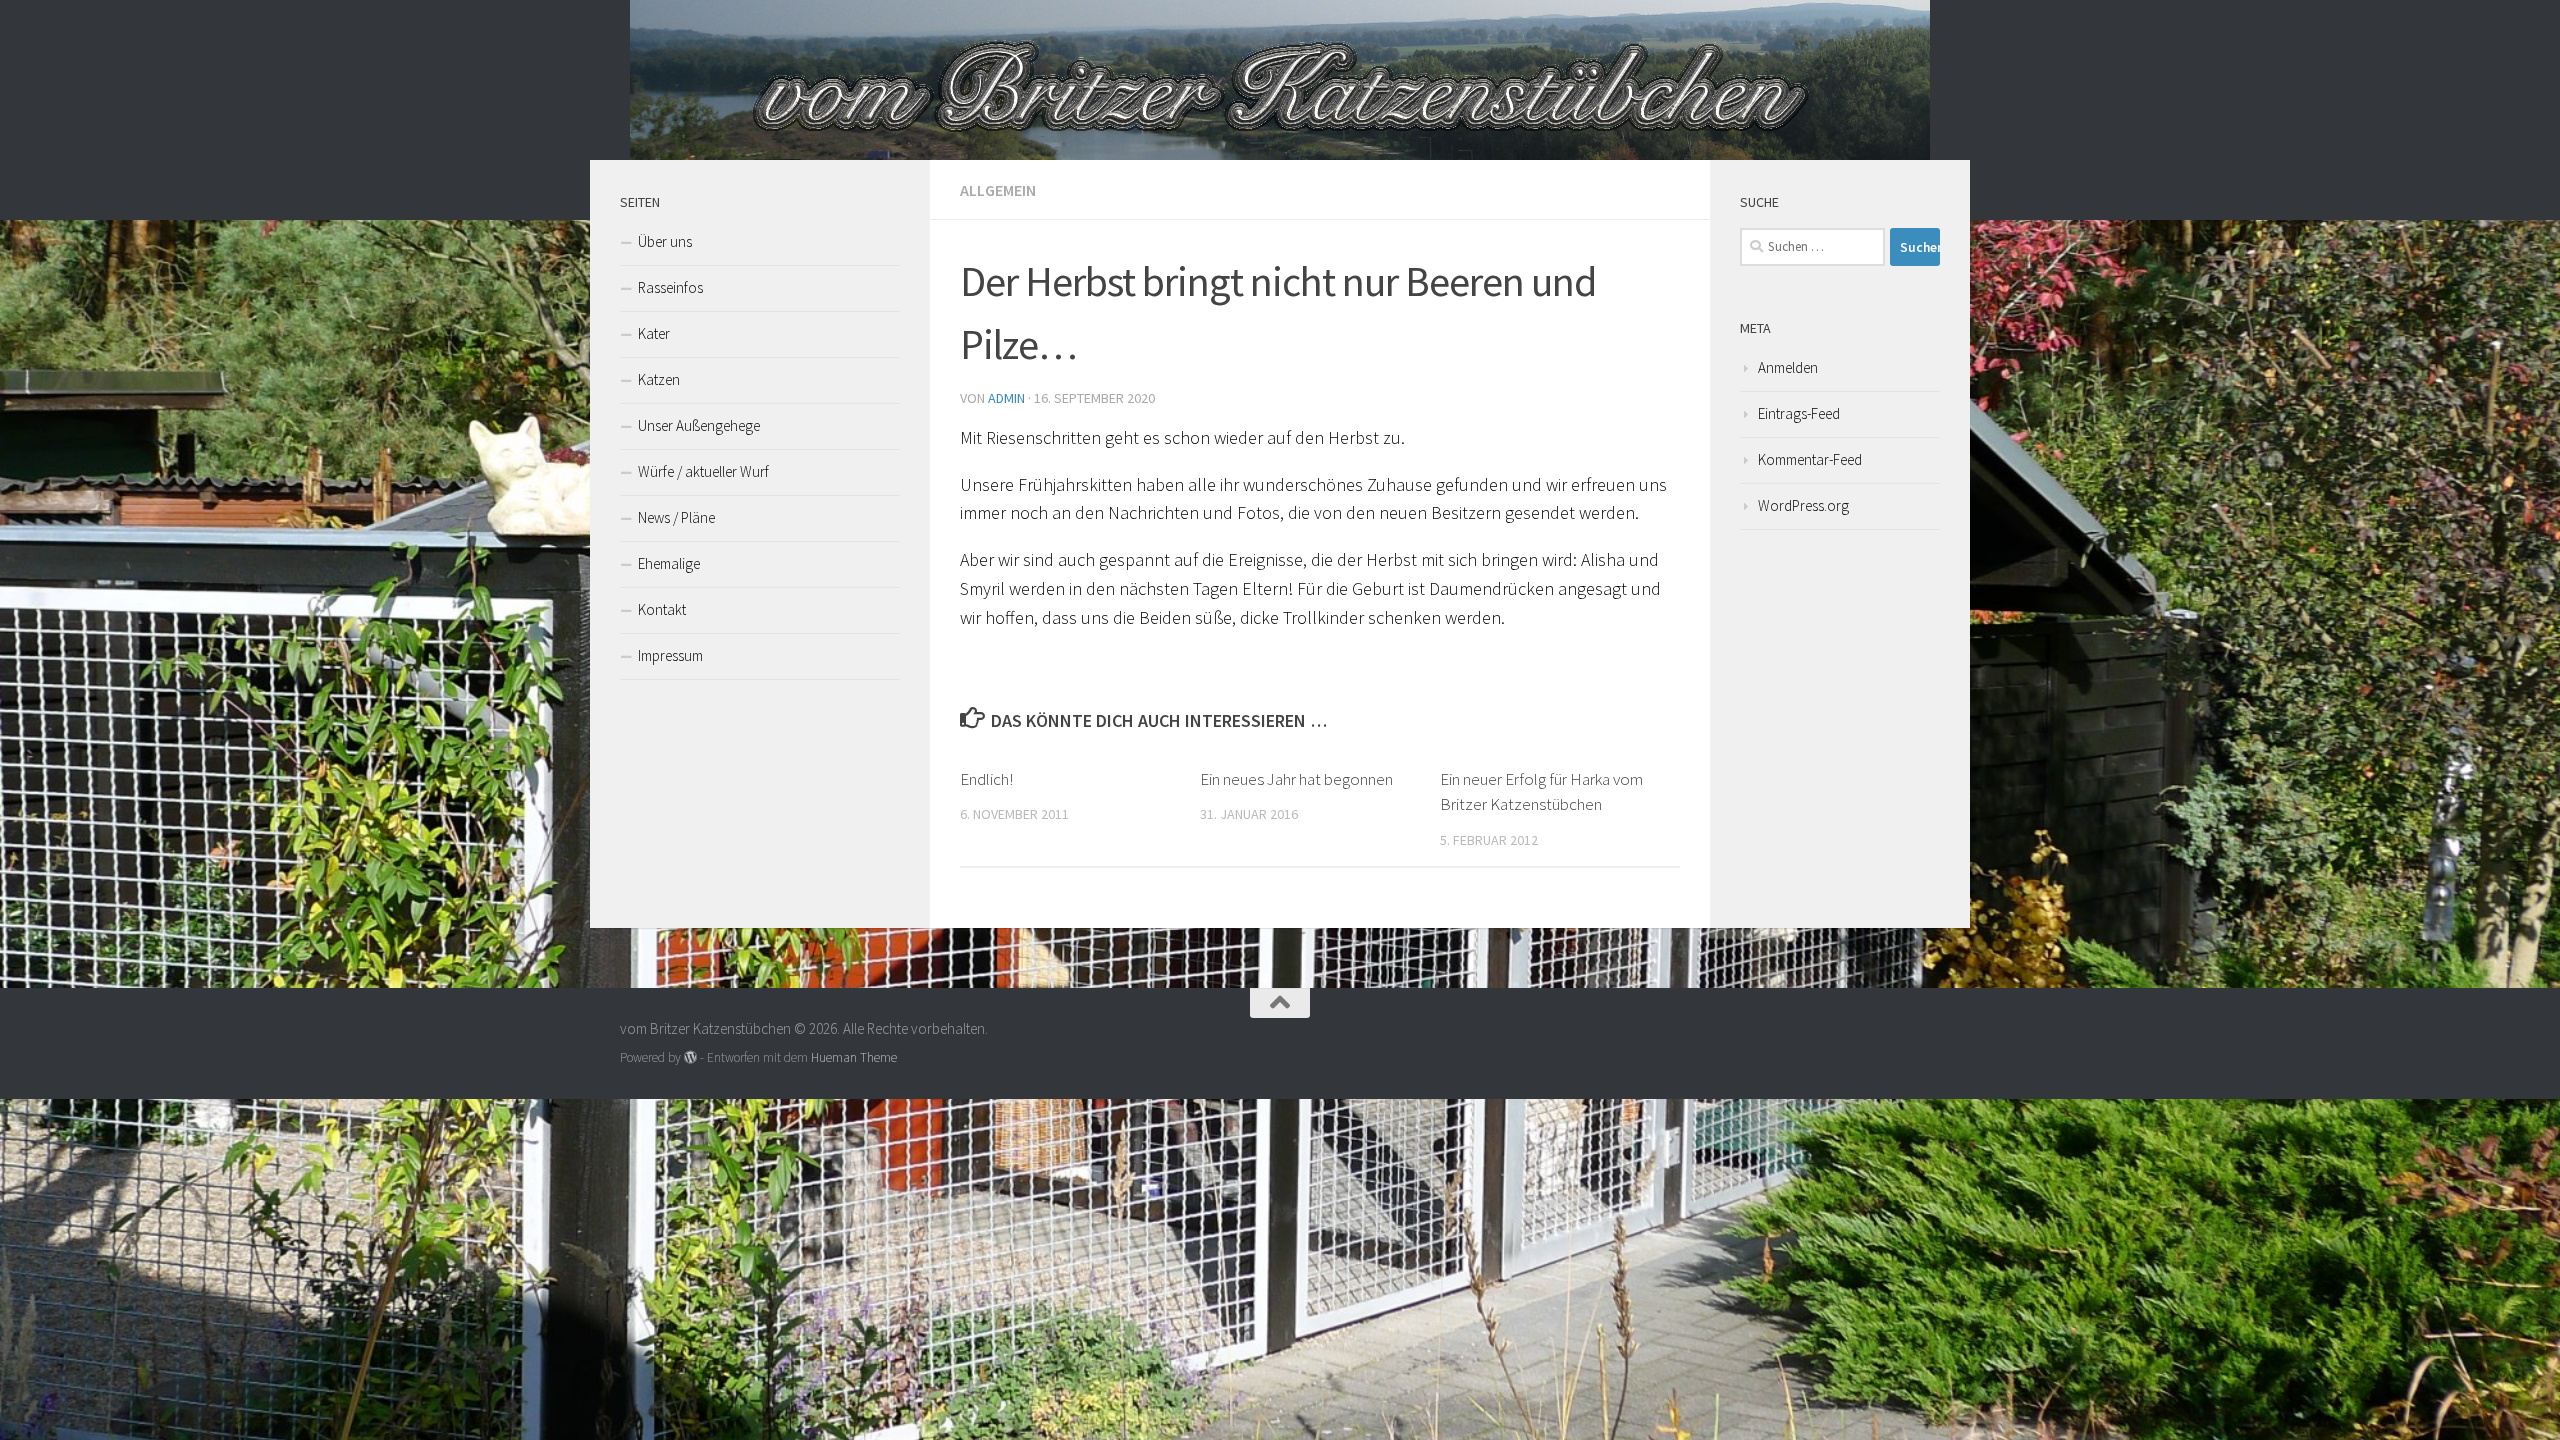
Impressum (670, 655)
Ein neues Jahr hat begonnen (1296, 779)
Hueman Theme (854, 1057)
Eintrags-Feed (1799, 413)
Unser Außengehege (699, 425)
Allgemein (998, 190)
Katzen (659, 379)
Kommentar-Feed (1810, 459)
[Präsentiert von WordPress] (690, 1057)
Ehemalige (669, 563)
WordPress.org (1803, 505)
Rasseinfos (670, 287)
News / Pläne (676, 517)
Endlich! (986, 779)
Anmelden (1788, 367)
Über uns (665, 241)
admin (1006, 398)
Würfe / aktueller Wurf (703, 471)
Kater (654, 333)
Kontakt (662, 609)
